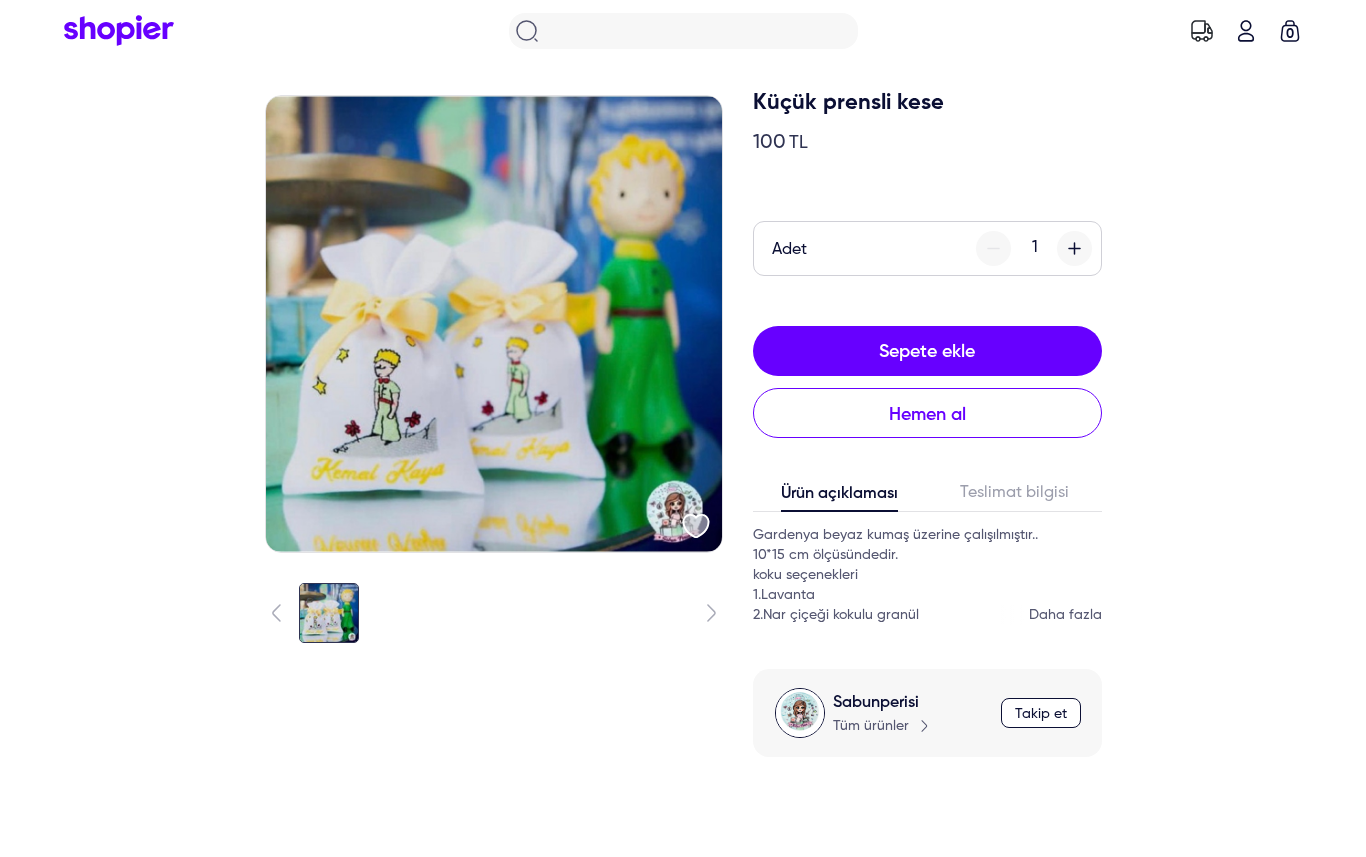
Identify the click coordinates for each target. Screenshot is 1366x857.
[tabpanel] (927, 575)
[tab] (840, 498)
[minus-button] (993, 248)
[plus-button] (1074, 248)
